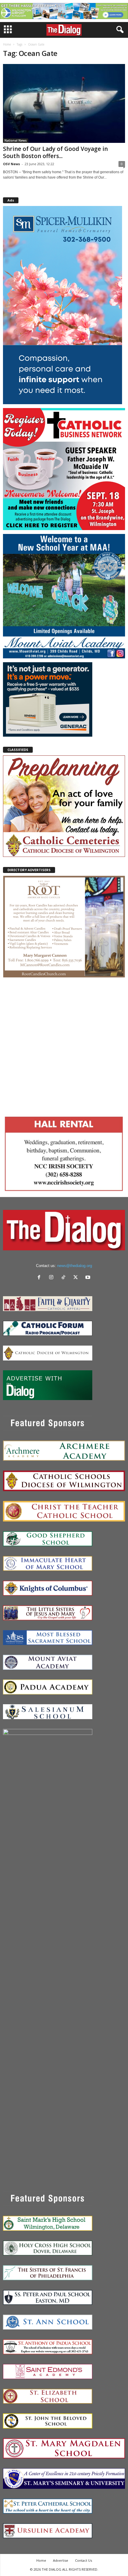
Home (7, 44)
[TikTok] (65, 1278)
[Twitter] (77, 1278)
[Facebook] (40, 1278)
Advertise (61, 2560)
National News (16, 140)
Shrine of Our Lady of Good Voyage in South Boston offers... (55, 152)
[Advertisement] (64, 1045)
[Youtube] (89, 1278)
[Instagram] (53, 1278)
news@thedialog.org (75, 1266)
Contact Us (83, 2560)
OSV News (11, 164)
